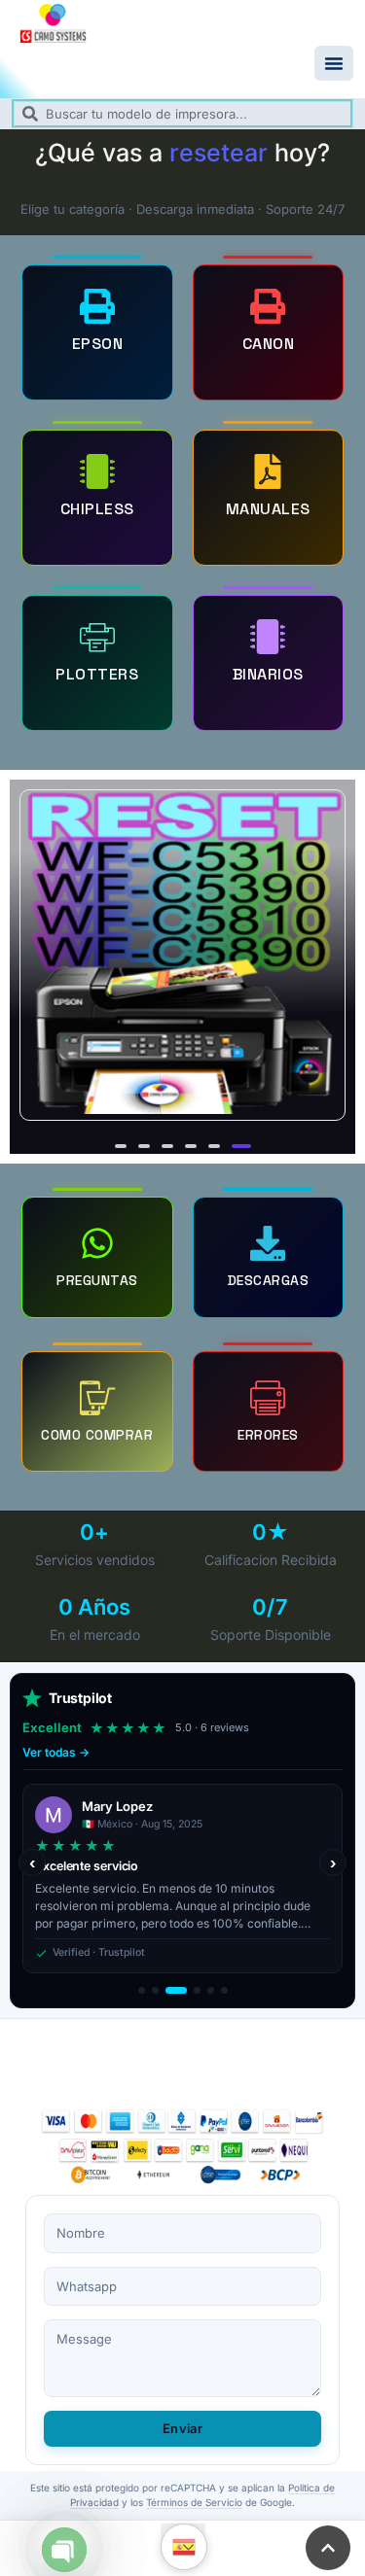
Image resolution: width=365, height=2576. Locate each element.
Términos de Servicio (194, 2502)
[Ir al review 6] (224, 1990)
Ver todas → (56, 1752)
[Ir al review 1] (142, 1990)
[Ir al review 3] (176, 1990)
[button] (334, 63)
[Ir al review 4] (197, 1990)
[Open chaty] (64, 2550)
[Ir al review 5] (211, 1990)
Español (184, 2547)
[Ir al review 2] (155, 1990)
